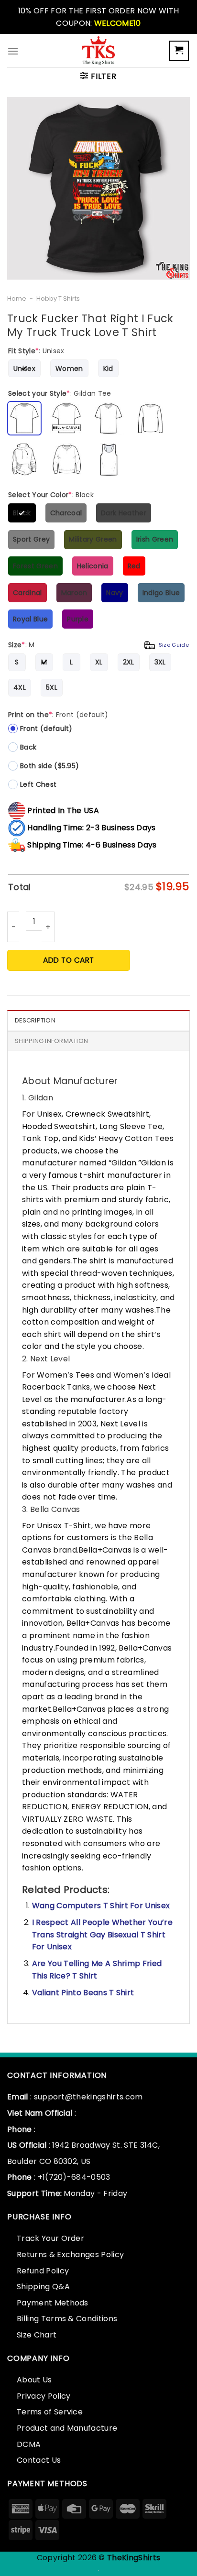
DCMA (29, 2444)
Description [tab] (35, 1020)
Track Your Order (50, 2238)
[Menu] (13, 51)
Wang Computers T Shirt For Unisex (101, 1906)
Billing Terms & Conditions (67, 2319)
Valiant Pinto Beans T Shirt (83, 1993)
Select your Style (60, 393)
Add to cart (68, 960)
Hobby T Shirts (58, 299)
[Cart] (179, 51)
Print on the (58, 715)
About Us (34, 2380)
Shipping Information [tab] (51, 1041)
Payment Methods (53, 2303)
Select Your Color (51, 495)
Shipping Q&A (43, 2287)
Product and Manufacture (67, 2428)
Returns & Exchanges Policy (70, 2255)
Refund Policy (43, 2271)
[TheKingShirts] (98, 51)
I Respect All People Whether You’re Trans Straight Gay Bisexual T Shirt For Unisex (102, 1935)
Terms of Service (50, 2412)
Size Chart (37, 2335)
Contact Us (39, 2460)
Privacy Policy (44, 2396)
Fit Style (36, 351)
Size (98, 645)
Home (17, 299)
